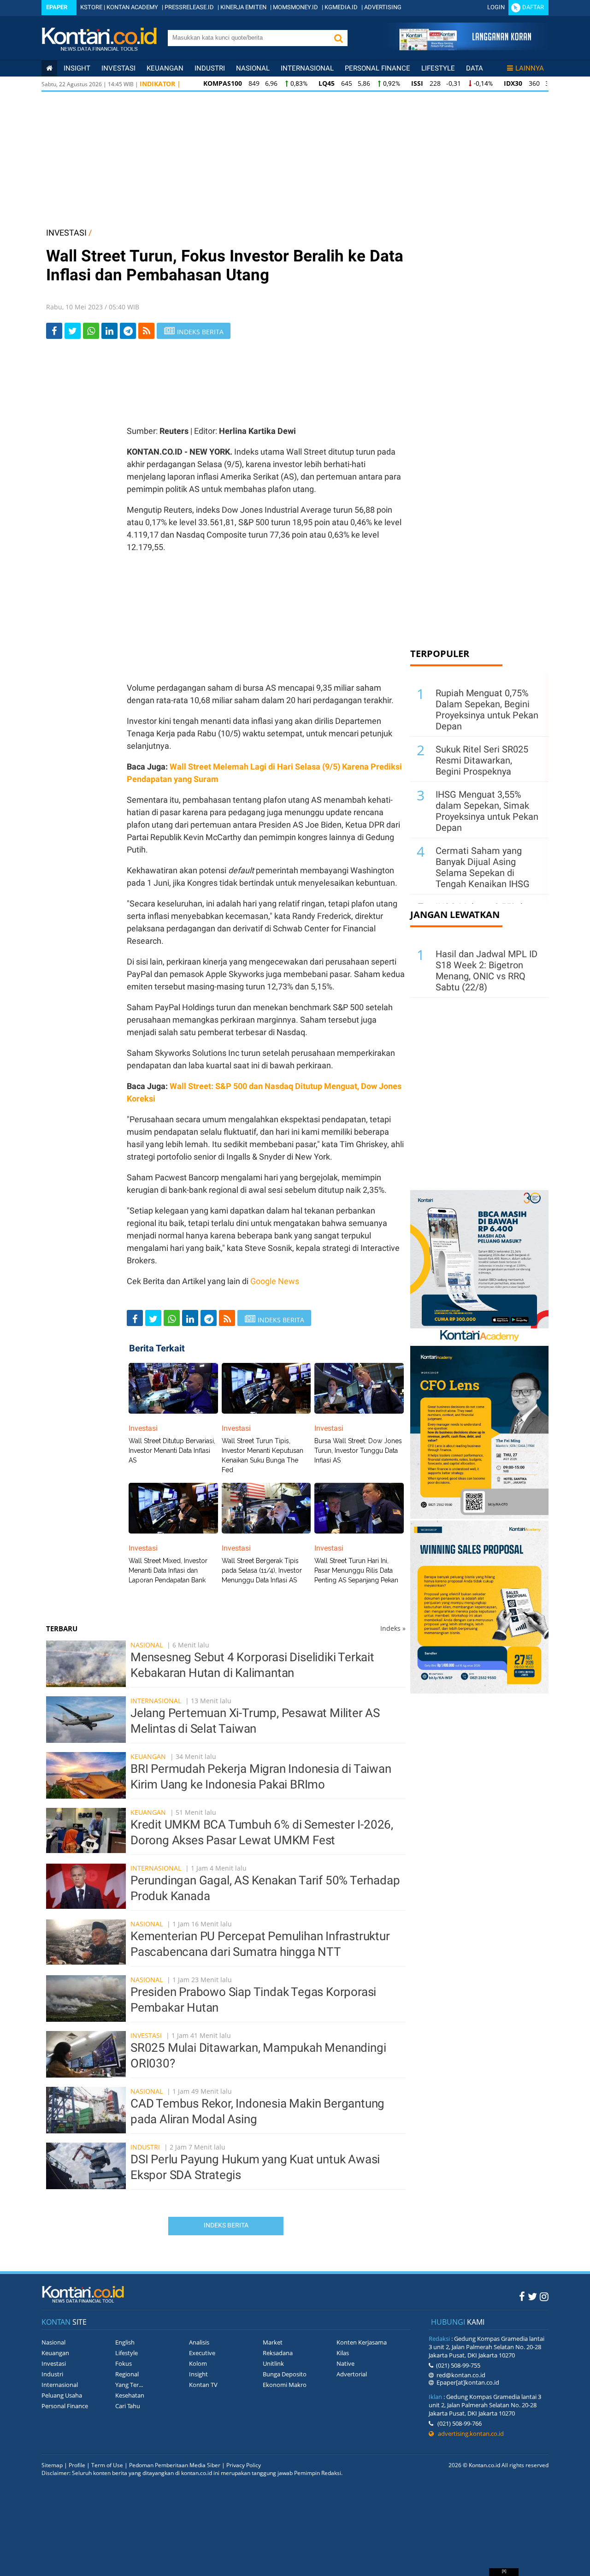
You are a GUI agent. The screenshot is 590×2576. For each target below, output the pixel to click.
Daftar (533, 7)
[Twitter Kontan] (532, 2296)
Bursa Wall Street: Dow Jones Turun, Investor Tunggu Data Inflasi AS (358, 1451)
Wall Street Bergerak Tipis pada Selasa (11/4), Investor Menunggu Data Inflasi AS (262, 1570)
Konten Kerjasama (362, 2342)
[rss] (146, 331)
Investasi (118, 68)
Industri (210, 68)
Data (475, 68)
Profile (77, 2465)
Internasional (307, 68)
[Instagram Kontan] (544, 2296)
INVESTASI (66, 233)
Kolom (198, 2363)
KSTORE (91, 7)
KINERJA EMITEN (243, 7)
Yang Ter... (129, 2385)
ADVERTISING (383, 7)
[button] (338, 38)
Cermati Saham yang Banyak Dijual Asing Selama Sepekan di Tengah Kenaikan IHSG (483, 867)
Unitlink (273, 2363)
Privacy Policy (244, 2465)
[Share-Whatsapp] (91, 331)
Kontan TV (203, 2385)
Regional (127, 2374)
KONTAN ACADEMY (132, 7)
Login (496, 7)
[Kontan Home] (49, 68)
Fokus (124, 2363)
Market (273, 2342)
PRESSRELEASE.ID (189, 7)
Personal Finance (378, 68)
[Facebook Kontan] (522, 2296)
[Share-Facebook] (54, 331)
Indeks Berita (226, 2225)
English (125, 2342)
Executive (202, 2353)
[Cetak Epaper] (465, 48)
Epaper (57, 7)
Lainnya (530, 68)
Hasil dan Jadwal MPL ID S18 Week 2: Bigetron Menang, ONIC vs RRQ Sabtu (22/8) (487, 971)
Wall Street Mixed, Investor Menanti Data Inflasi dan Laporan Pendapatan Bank (168, 1570)
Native (345, 2363)
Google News (275, 1281)
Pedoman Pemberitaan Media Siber (175, 2465)
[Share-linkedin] (109, 331)
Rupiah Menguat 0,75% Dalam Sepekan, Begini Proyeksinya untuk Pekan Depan (487, 710)
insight (77, 68)
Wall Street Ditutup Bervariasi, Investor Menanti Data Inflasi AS (172, 1451)
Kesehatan (130, 2395)
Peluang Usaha (62, 2395)
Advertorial (352, 2374)
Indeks (393, 1628)
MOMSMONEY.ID (295, 7)
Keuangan (165, 68)
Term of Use (107, 2465)
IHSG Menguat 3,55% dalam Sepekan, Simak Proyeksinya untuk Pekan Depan (487, 811)
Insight (198, 2374)
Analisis (199, 2342)
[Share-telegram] (128, 331)
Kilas (343, 2353)
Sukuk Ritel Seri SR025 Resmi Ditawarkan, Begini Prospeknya (482, 760)
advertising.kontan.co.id (469, 2434)
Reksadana (278, 2353)
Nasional (253, 68)
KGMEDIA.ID (341, 7)
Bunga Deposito (285, 2374)
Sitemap (52, 2465)
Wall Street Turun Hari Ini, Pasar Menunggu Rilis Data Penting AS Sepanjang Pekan (356, 1570)
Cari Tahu (128, 2406)
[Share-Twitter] (73, 331)
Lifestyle (438, 68)
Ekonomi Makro (285, 2385)
